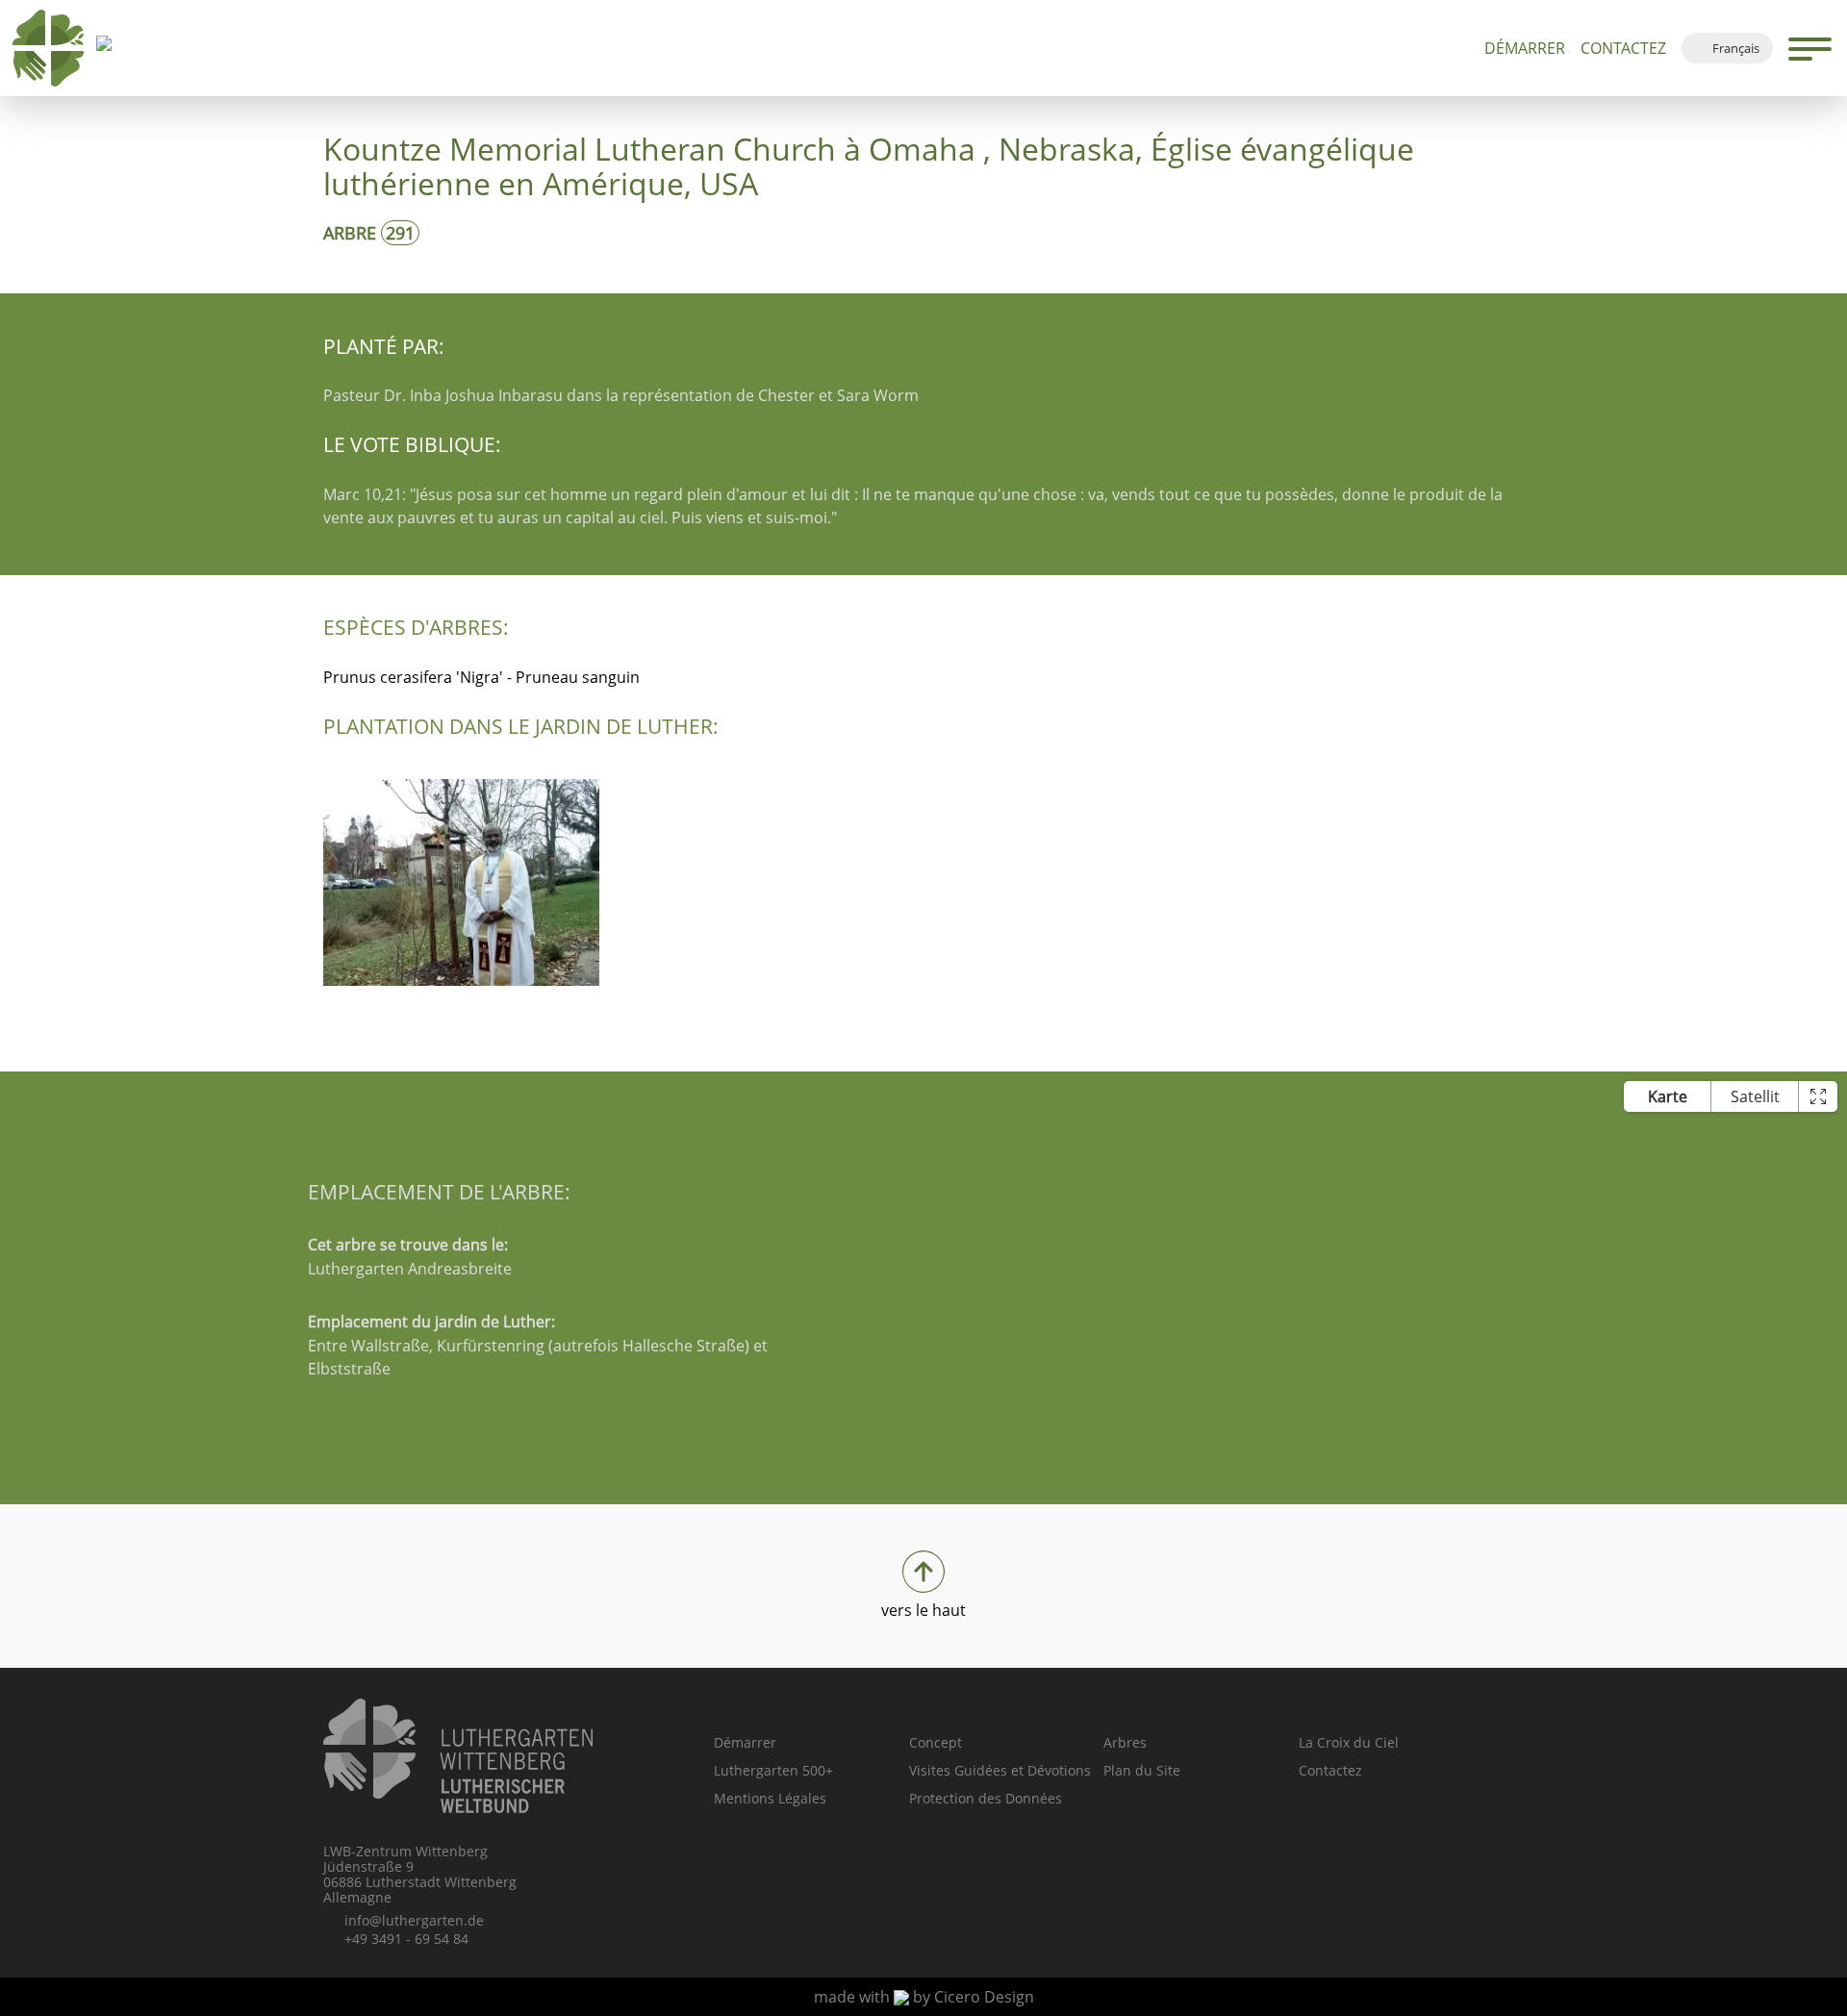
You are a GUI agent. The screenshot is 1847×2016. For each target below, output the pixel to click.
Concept (936, 1742)
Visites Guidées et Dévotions (1000, 1770)
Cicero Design (984, 1997)
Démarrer (1525, 48)
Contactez (1623, 48)
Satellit (1755, 1096)
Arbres (1125, 1742)
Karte (1668, 1096)
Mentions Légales (770, 1798)
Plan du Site (1142, 1770)
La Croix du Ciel (1349, 1742)
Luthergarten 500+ (773, 1770)
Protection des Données (986, 1798)
